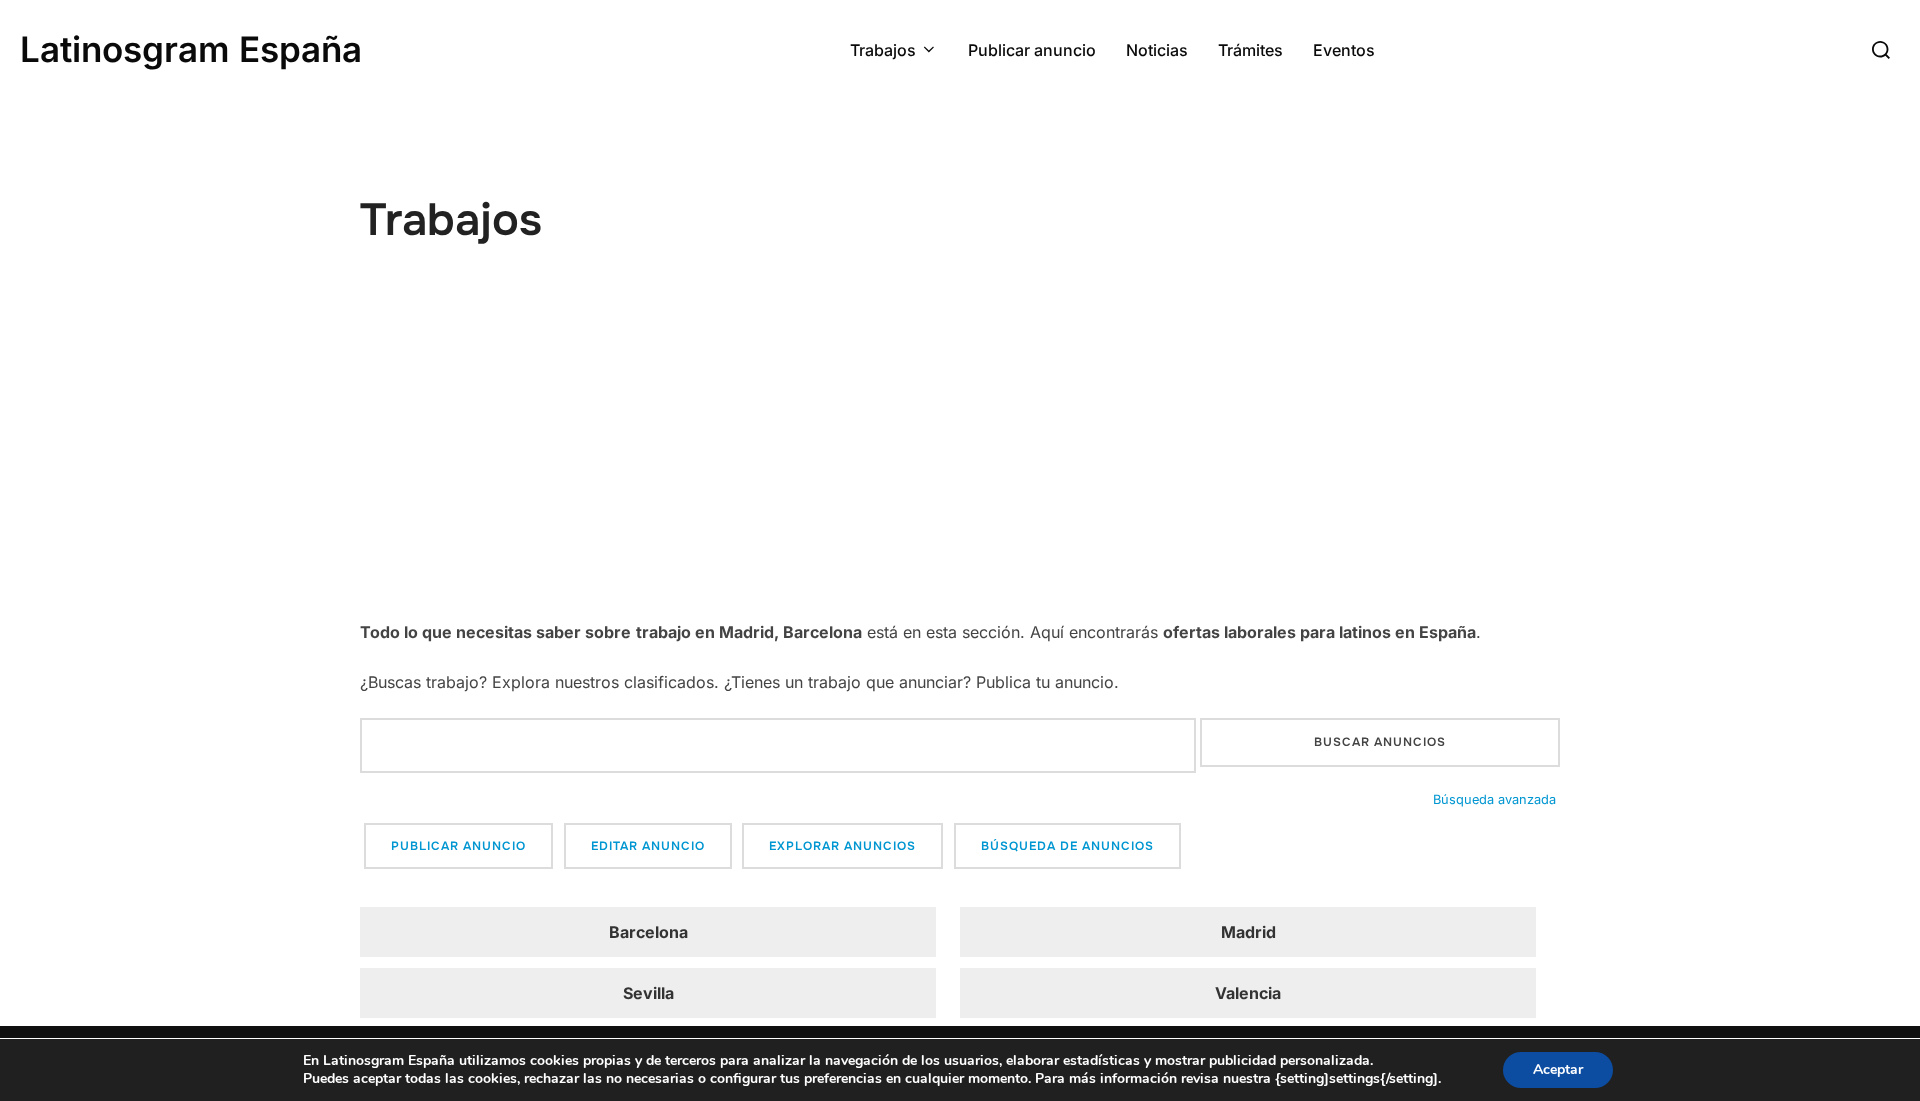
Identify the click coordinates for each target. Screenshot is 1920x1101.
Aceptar (1558, 1069)
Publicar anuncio (1032, 50)
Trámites (1250, 50)
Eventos (1344, 50)
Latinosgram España (191, 49)
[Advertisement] (960, 467)
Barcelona (648, 932)
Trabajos (883, 50)
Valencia (1248, 993)
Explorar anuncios (842, 846)
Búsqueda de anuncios (1067, 846)
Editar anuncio (648, 846)
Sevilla (648, 993)
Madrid (1248, 932)
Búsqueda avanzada (1494, 799)
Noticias (1157, 50)
